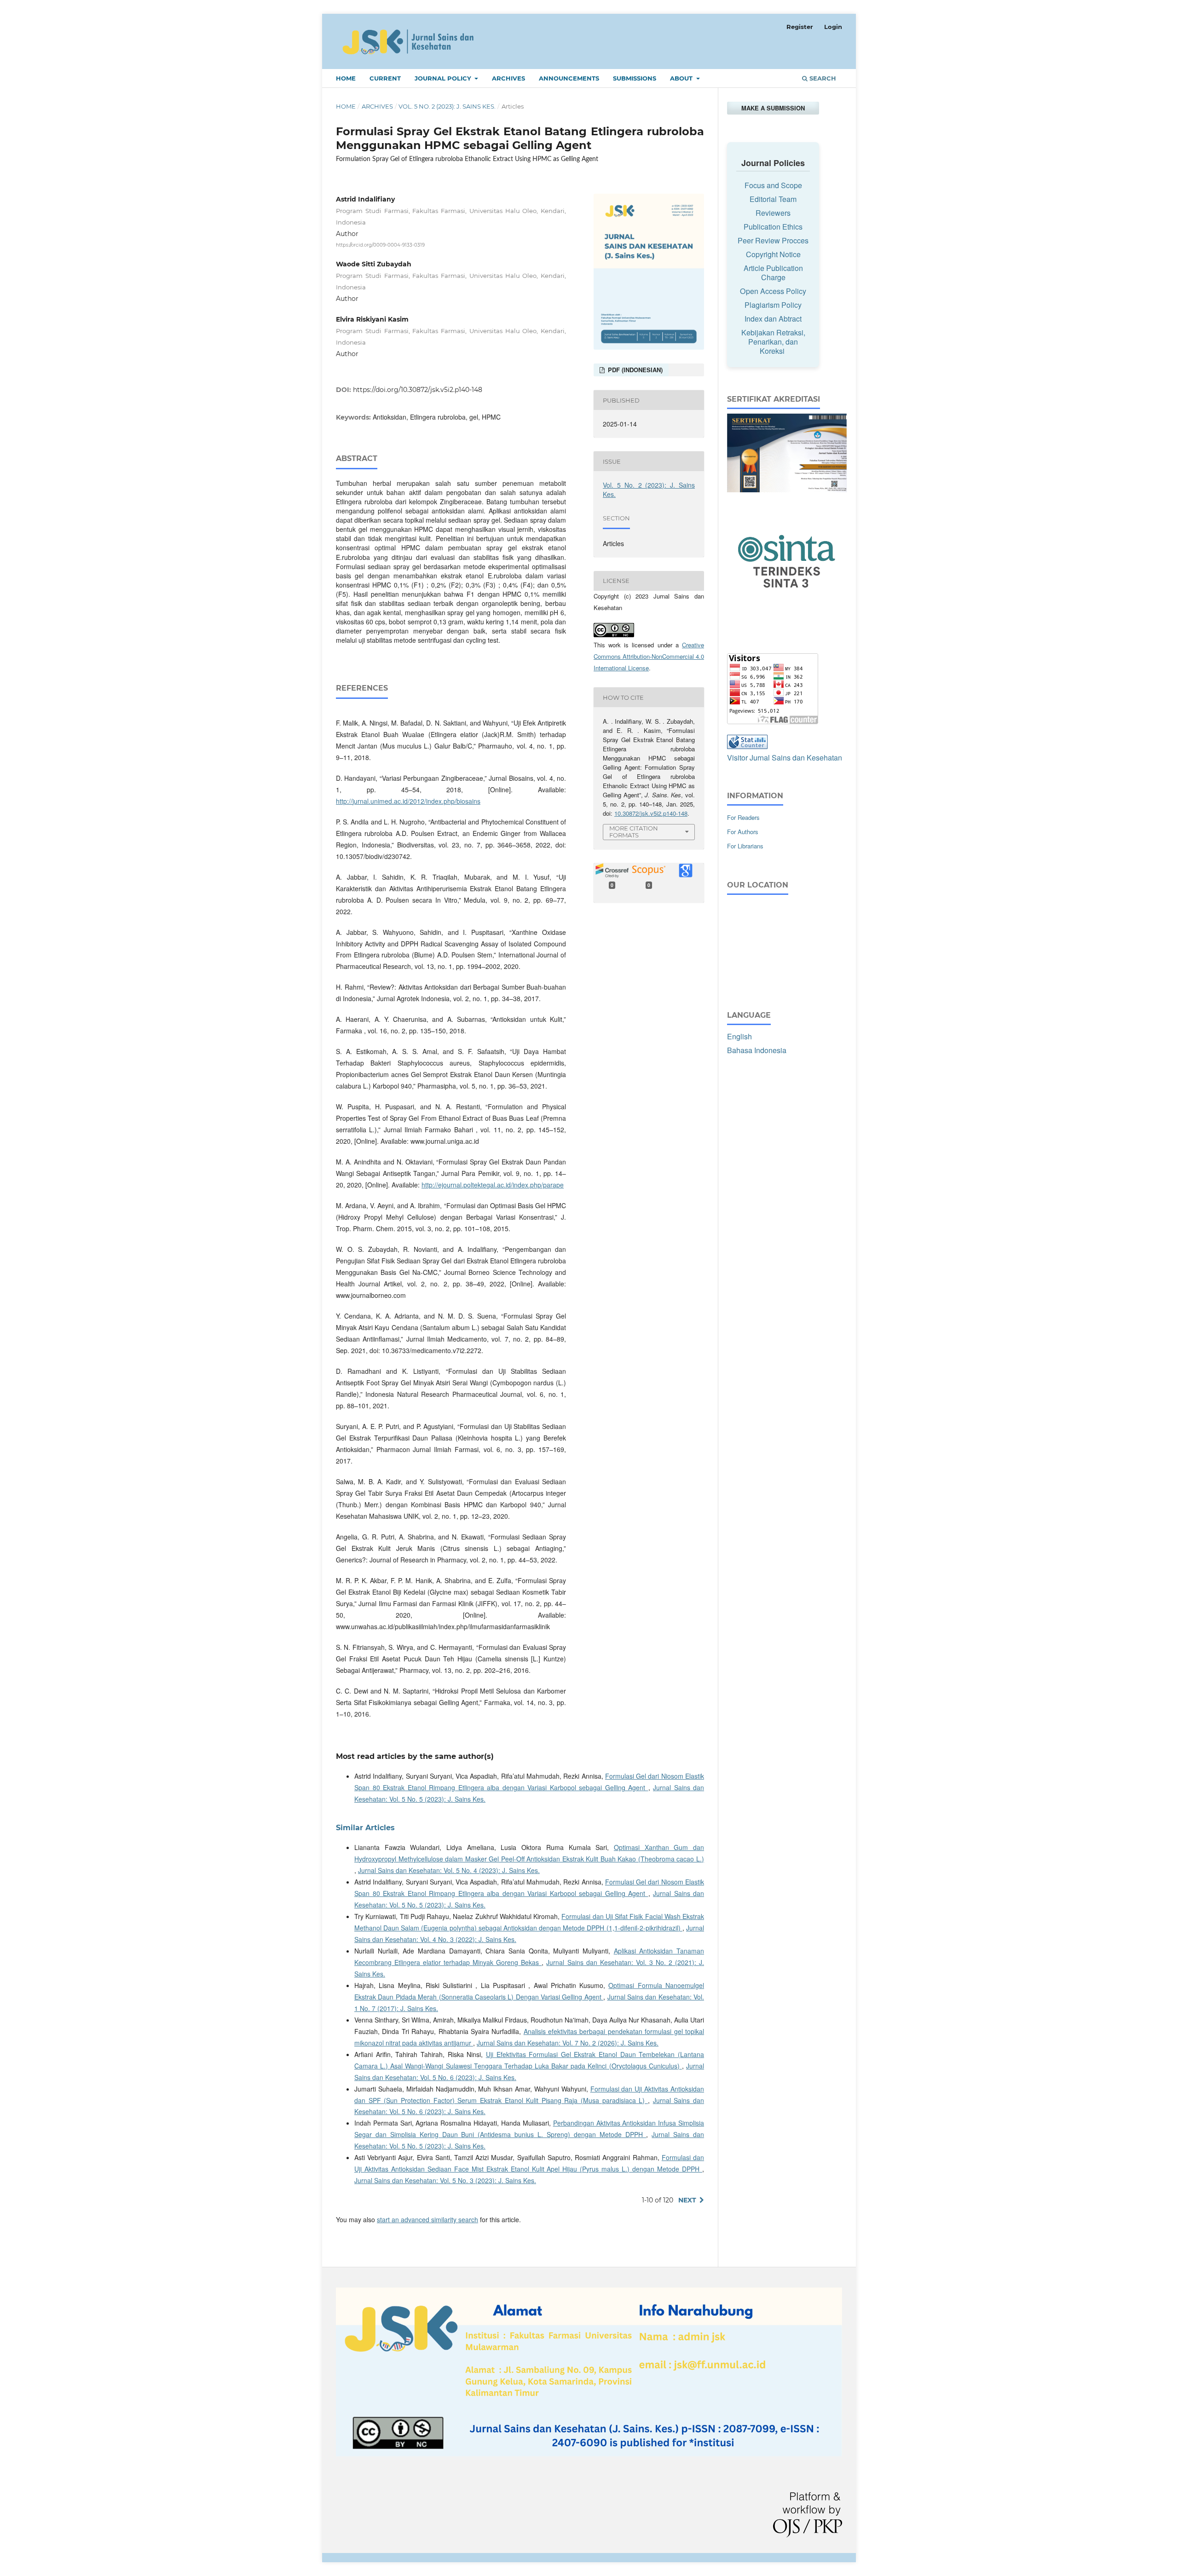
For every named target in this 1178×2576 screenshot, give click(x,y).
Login (833, 27)
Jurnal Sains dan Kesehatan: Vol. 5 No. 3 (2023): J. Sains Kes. (445, 2180)
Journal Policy (444, 78)
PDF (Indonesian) (634, 370)
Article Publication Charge (773, 273)
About (682, 78)
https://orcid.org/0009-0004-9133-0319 (380, 245)
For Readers (743, 817)
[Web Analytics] (747, 746)
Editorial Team (773, 199)
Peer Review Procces (773, 240)
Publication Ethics (773, 227)
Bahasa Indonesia (757, 1050)
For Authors (743, 832)
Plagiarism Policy (773, 305)
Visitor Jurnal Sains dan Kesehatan (785, 758)
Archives (508, 78)
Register (800, 27)
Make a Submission (773, 108)
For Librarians (745, 846)
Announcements (569, 78)
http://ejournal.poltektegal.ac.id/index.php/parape (493, 1185)
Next (687, 2200)
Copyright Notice (773, 254)
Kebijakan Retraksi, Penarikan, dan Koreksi (773, 342)
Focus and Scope (773, 185)
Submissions (635, 78)
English (739, 1036)
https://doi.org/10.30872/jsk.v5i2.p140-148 (418, 390)
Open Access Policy (773, 291)
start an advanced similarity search (427, 2219)
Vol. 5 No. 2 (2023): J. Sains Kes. (447, 106)
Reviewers (773, 213)
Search (822, 78)
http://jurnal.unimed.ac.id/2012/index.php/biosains (408, 801)
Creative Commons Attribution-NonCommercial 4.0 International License (649, 656)
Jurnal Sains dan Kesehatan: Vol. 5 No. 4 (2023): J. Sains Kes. (449, 1870)
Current (385, 78)
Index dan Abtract (773, 319)
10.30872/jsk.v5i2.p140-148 (651, 813)
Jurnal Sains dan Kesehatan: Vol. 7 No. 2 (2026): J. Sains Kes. (568, 2043)
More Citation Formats (634, 832)
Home (346, 78)
